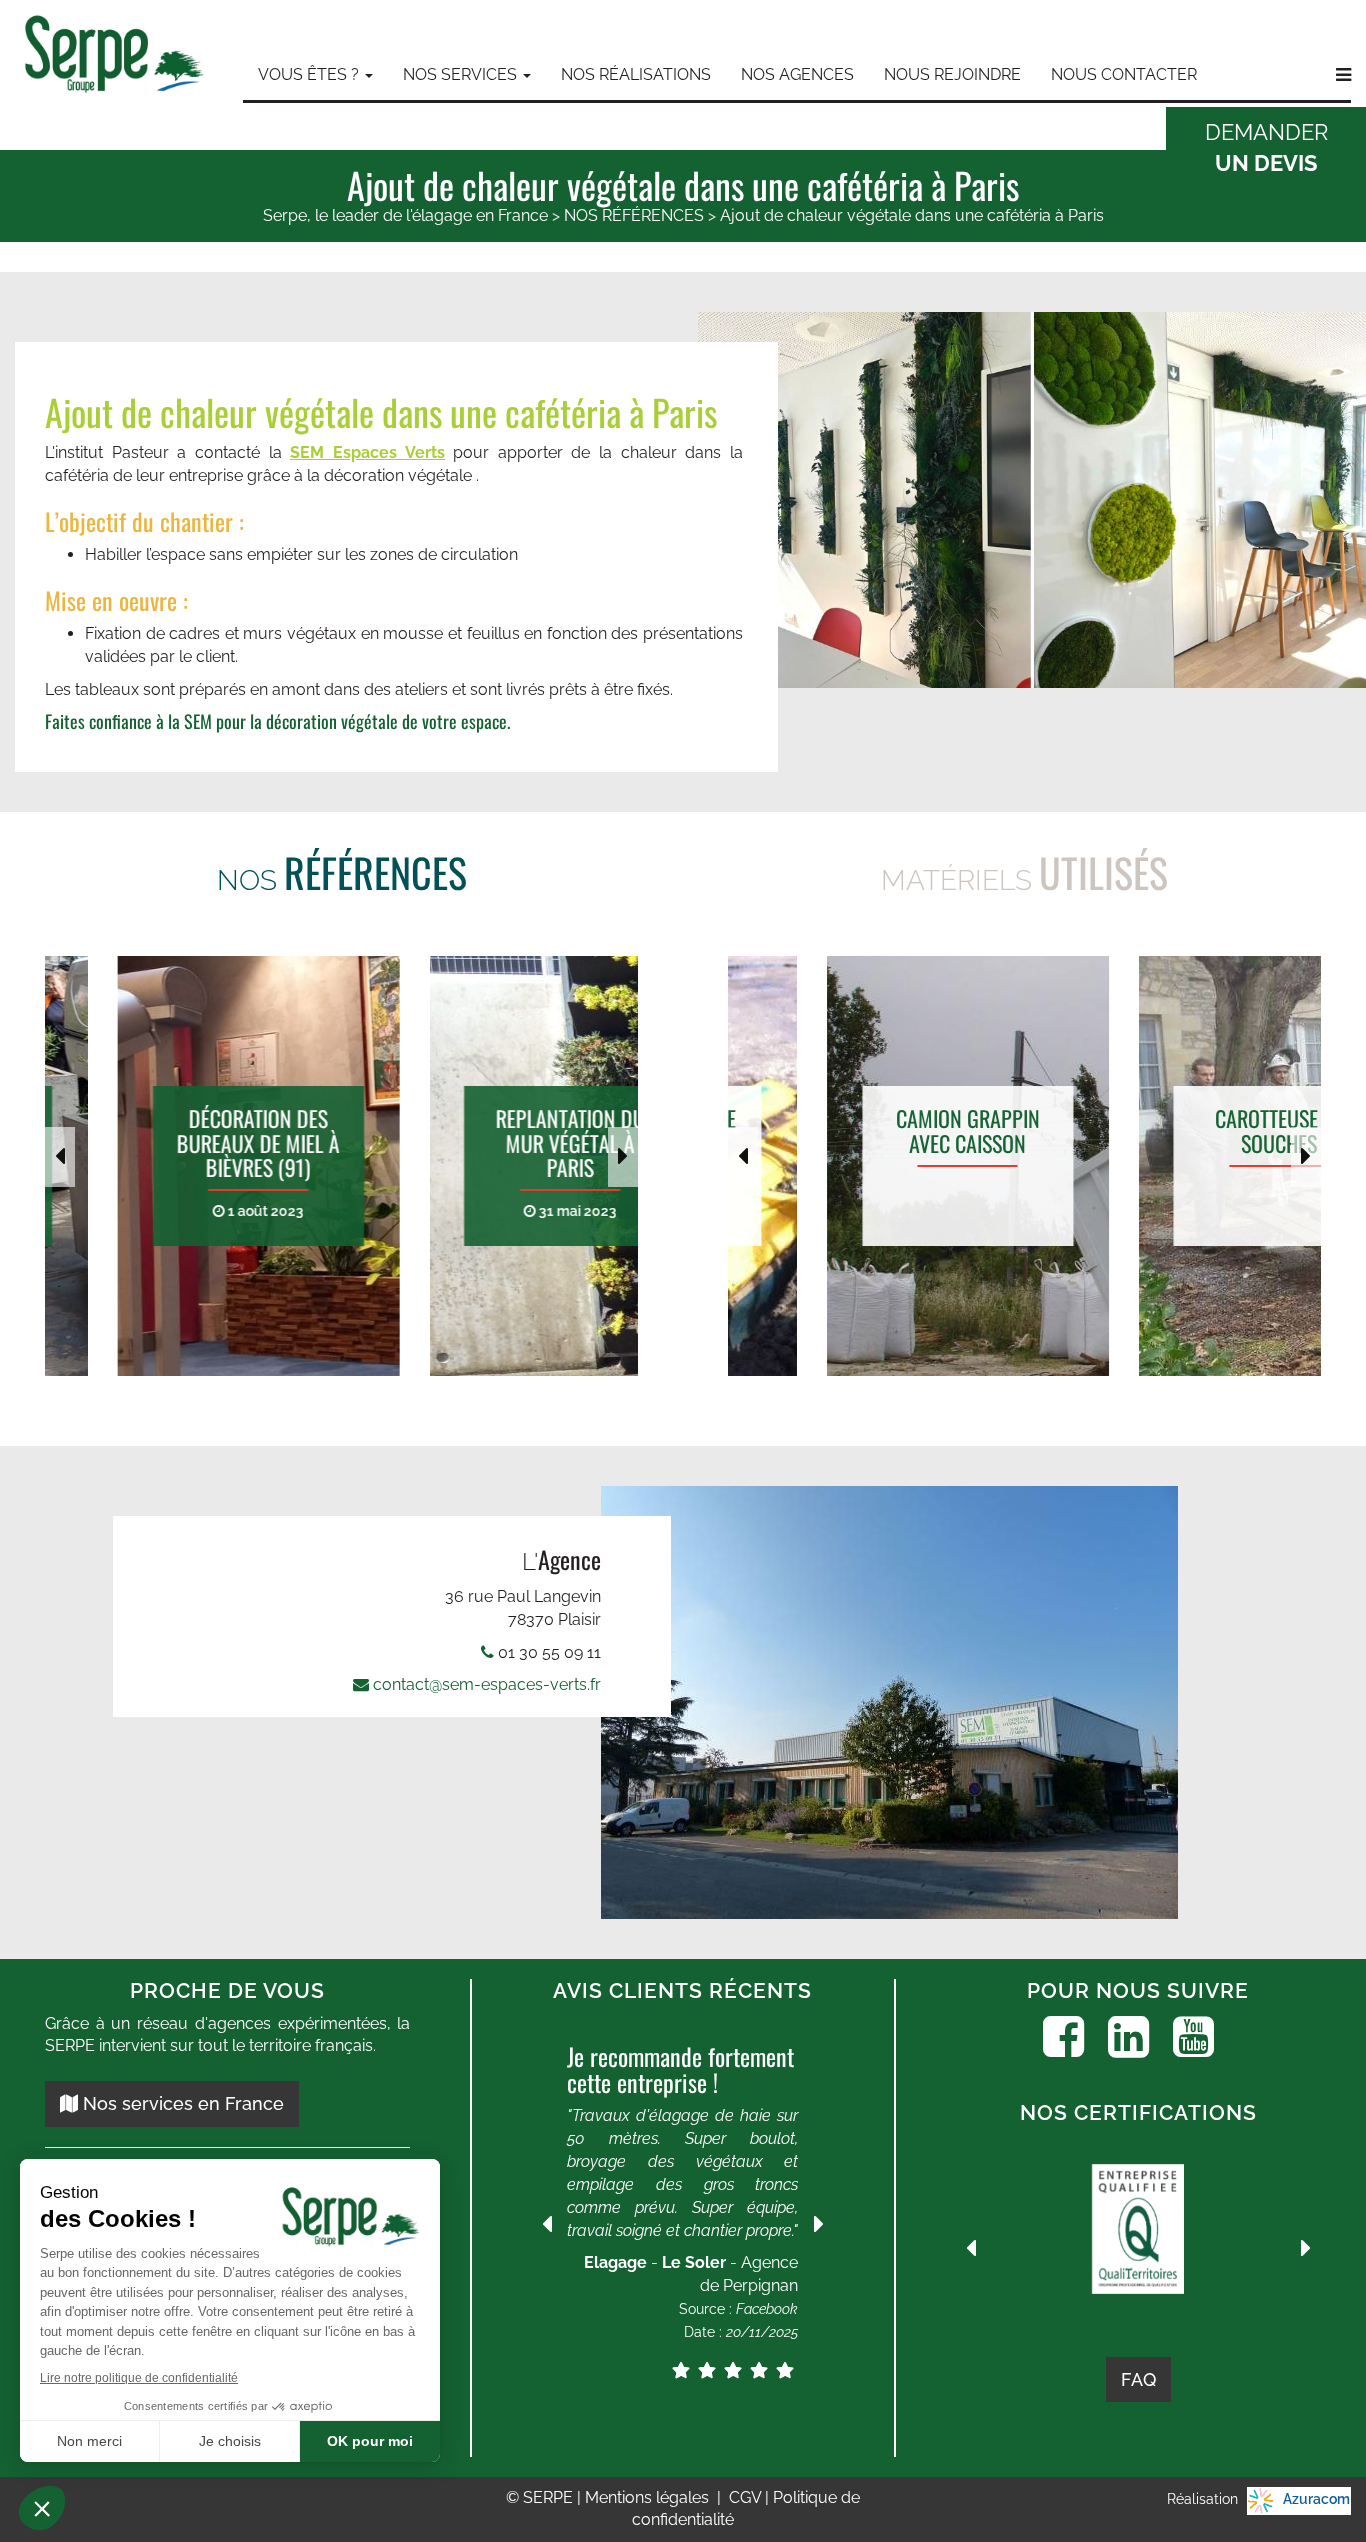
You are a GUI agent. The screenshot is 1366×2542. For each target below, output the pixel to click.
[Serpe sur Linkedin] (1128, 2037)
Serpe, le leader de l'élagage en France (405, 215)
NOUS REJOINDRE (952, 74)
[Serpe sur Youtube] (1193, 2037)
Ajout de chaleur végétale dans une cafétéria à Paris (912, 215)
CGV (747, 2497)
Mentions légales (649, 2497)
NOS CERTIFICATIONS (1138, 2112)
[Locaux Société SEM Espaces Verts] (927, 1702)
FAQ (1138, 2379)
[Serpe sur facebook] (1063, 2037)
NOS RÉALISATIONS (636, 74)
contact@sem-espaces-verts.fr (487, 1684)
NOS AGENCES (797, 74)
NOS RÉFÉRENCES (634, 215)
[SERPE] (114, 56)
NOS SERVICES (462, 74)
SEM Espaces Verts (367, 452)
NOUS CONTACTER (1124, 74)
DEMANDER (1266, 147)
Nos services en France (181, 2103)
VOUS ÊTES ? (310, 74)
